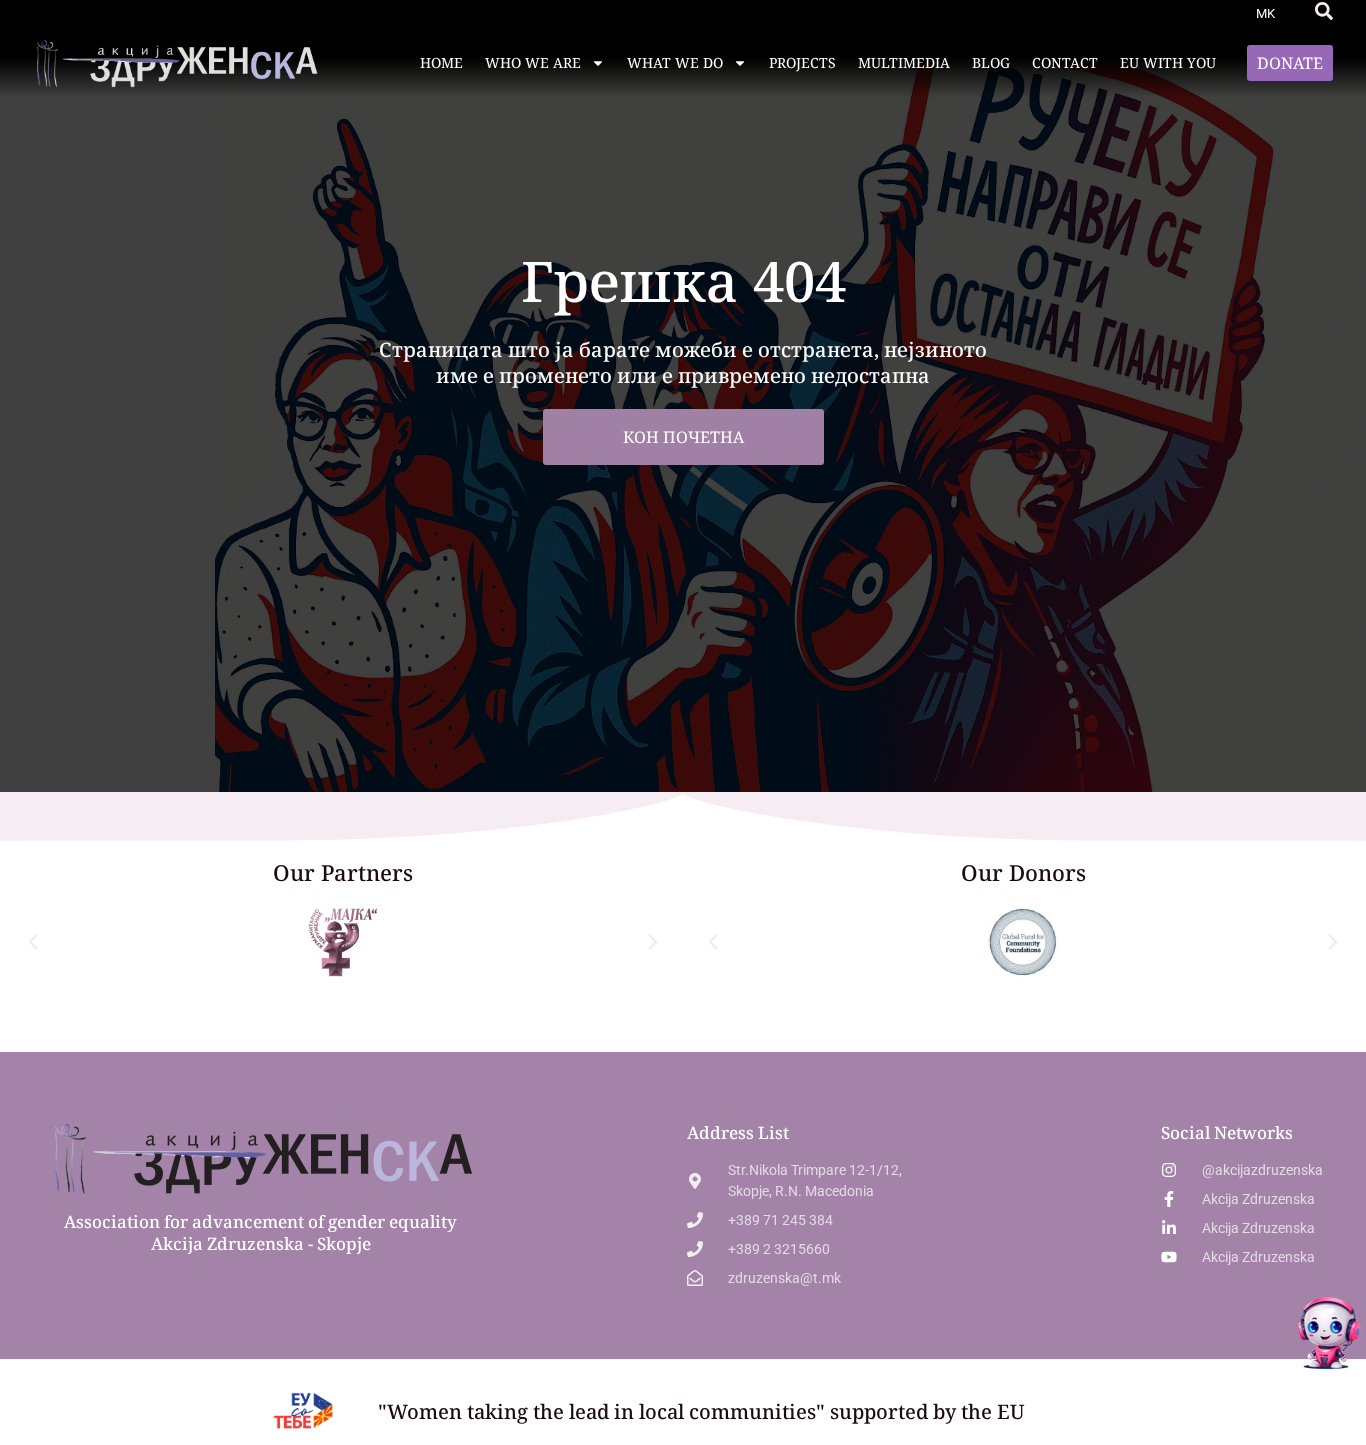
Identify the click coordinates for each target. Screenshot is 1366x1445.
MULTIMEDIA (904, 62)
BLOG (991, 62)
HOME (441, 62)
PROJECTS (802, 62)
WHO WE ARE (533, 62)
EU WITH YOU (1168, 62)
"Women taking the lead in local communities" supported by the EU (701, 1411)
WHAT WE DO (675, 62)
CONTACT (1065, 62)
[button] (1324, 11)
